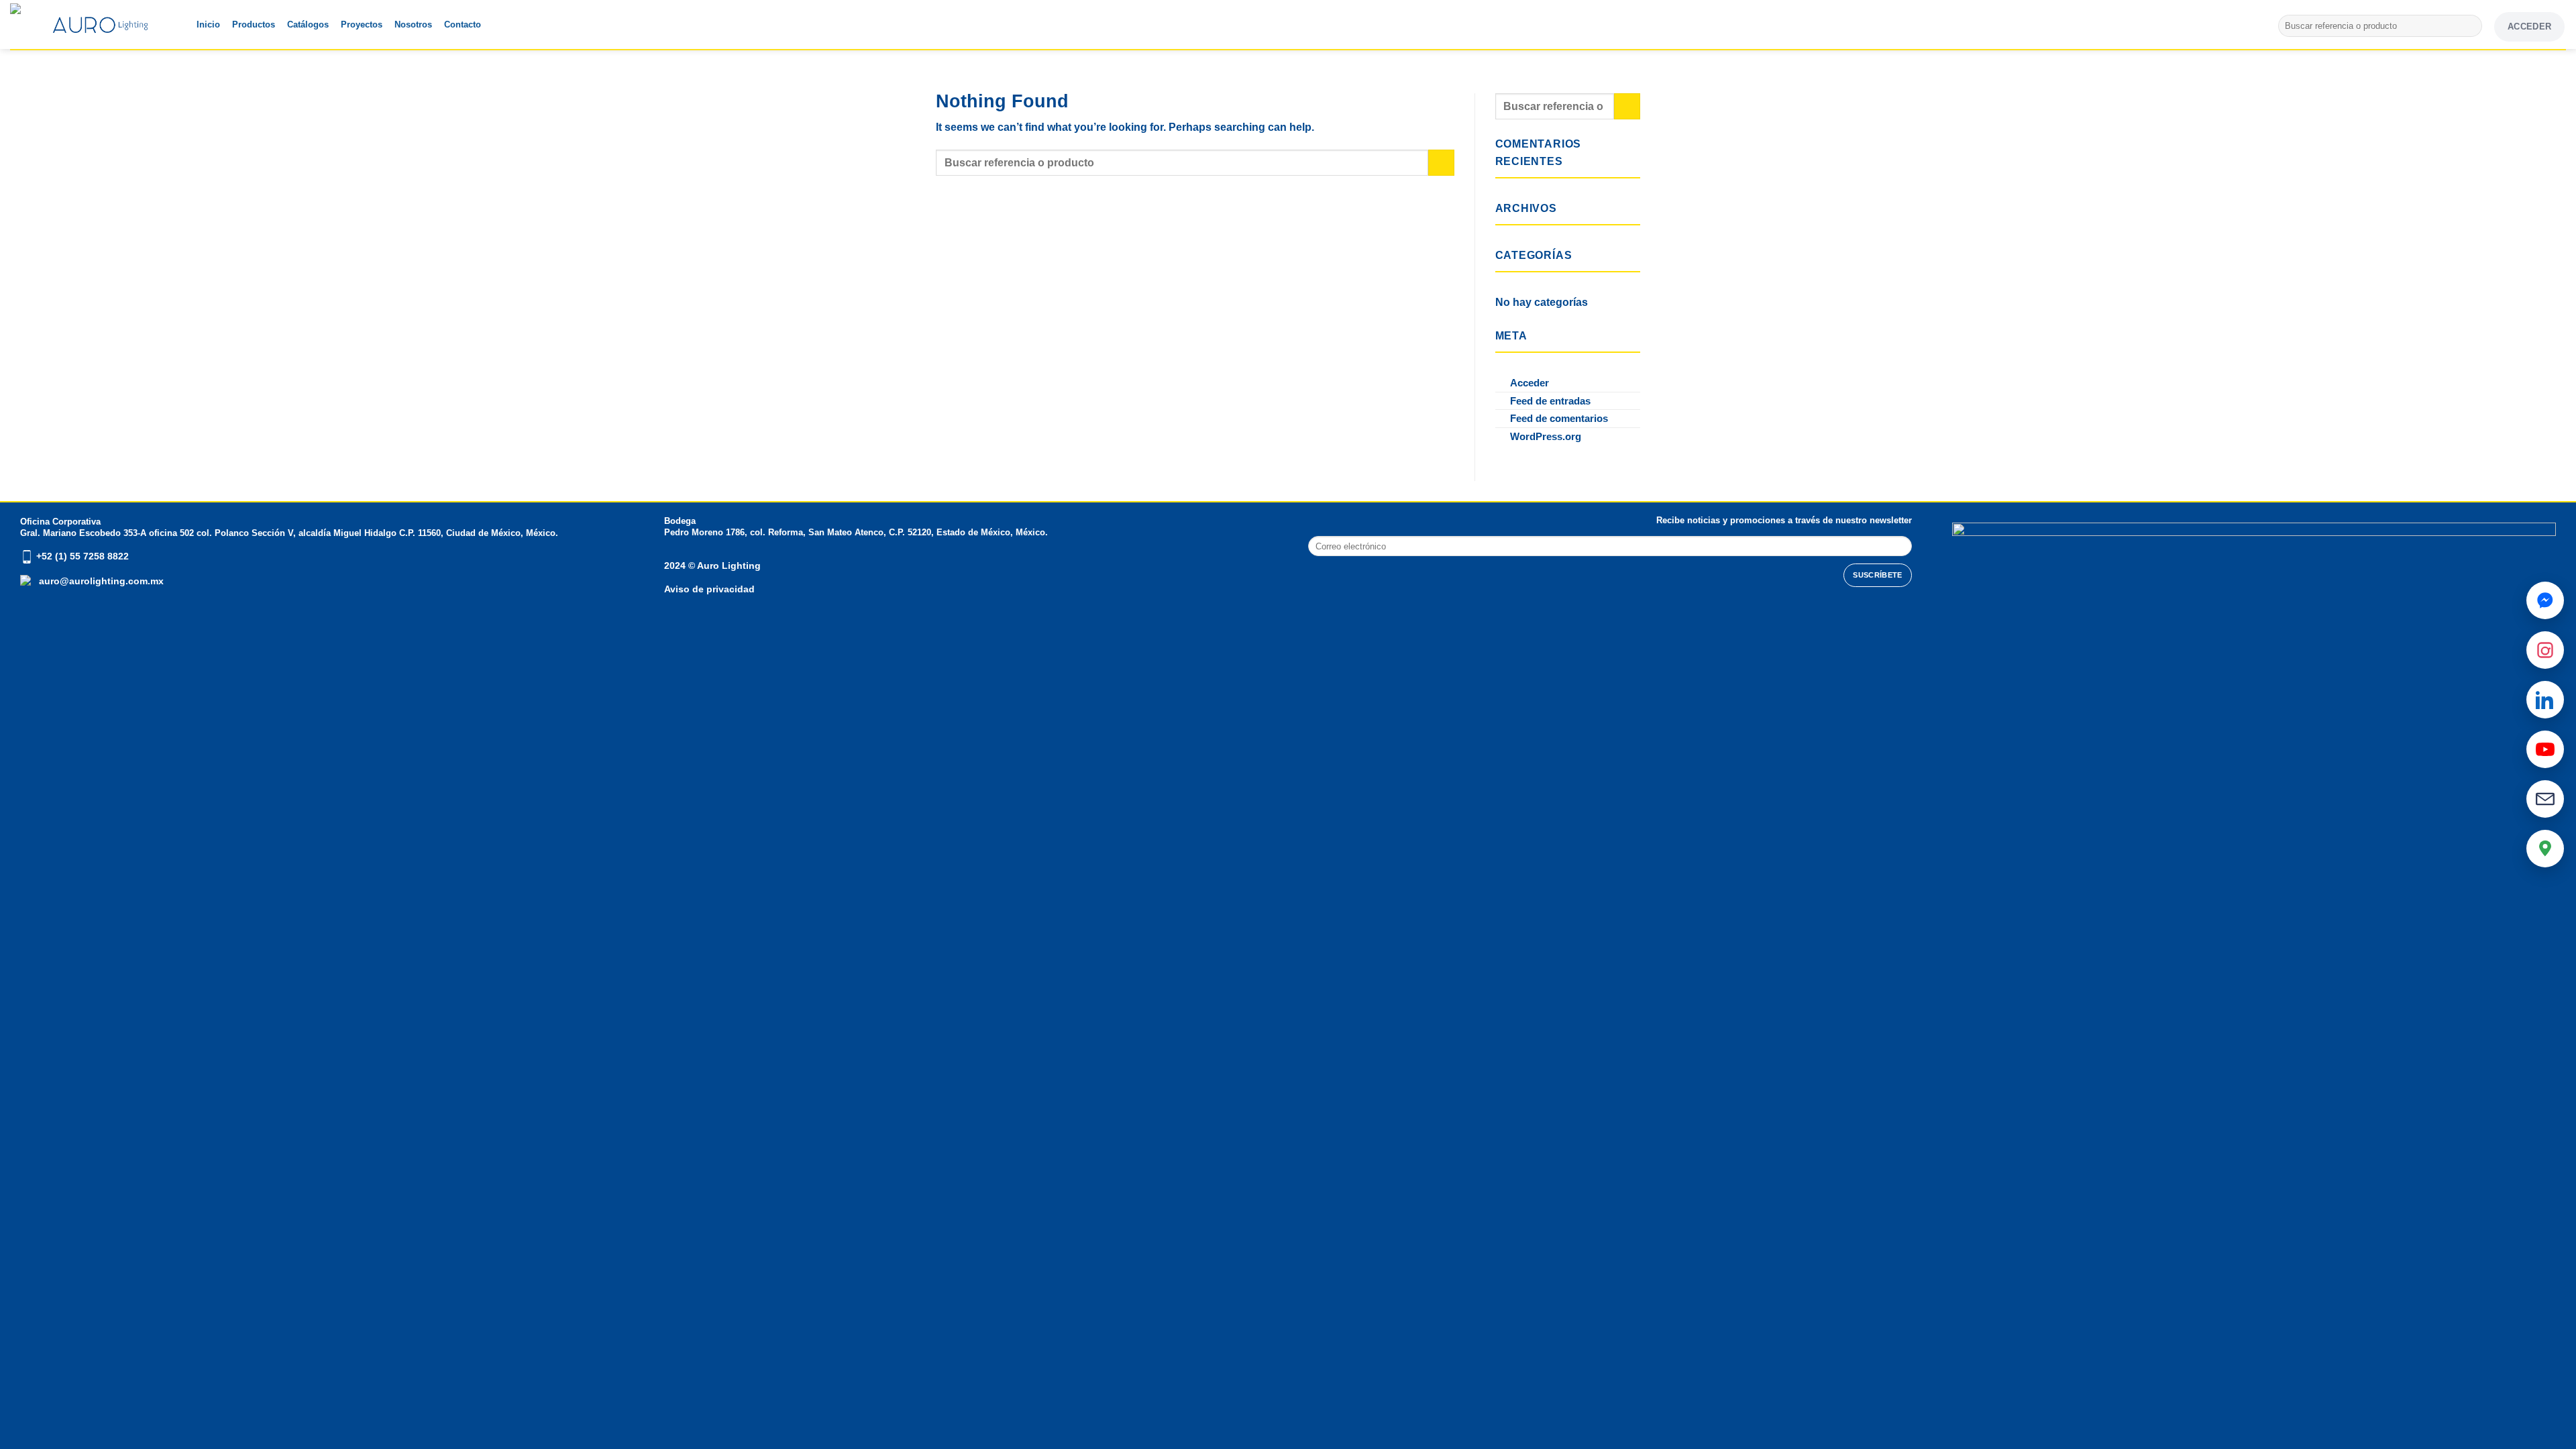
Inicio (208, 24)
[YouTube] (2545, 749)
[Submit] (2470, 26)
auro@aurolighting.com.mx (100, 581)
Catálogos (308, 24)
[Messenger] (2545, 600)
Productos (254, 24)
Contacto (463, 24)
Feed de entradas (1550, 401)
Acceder (1529, 383)
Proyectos (362, 24)
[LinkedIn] (2545, 700)
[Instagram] (2545, 650)
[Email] (2545, 799)
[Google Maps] (2545, 849)
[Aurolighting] (37, 24)
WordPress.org (1546, 436)
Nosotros (413, 24)
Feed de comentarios (1559, 418)
